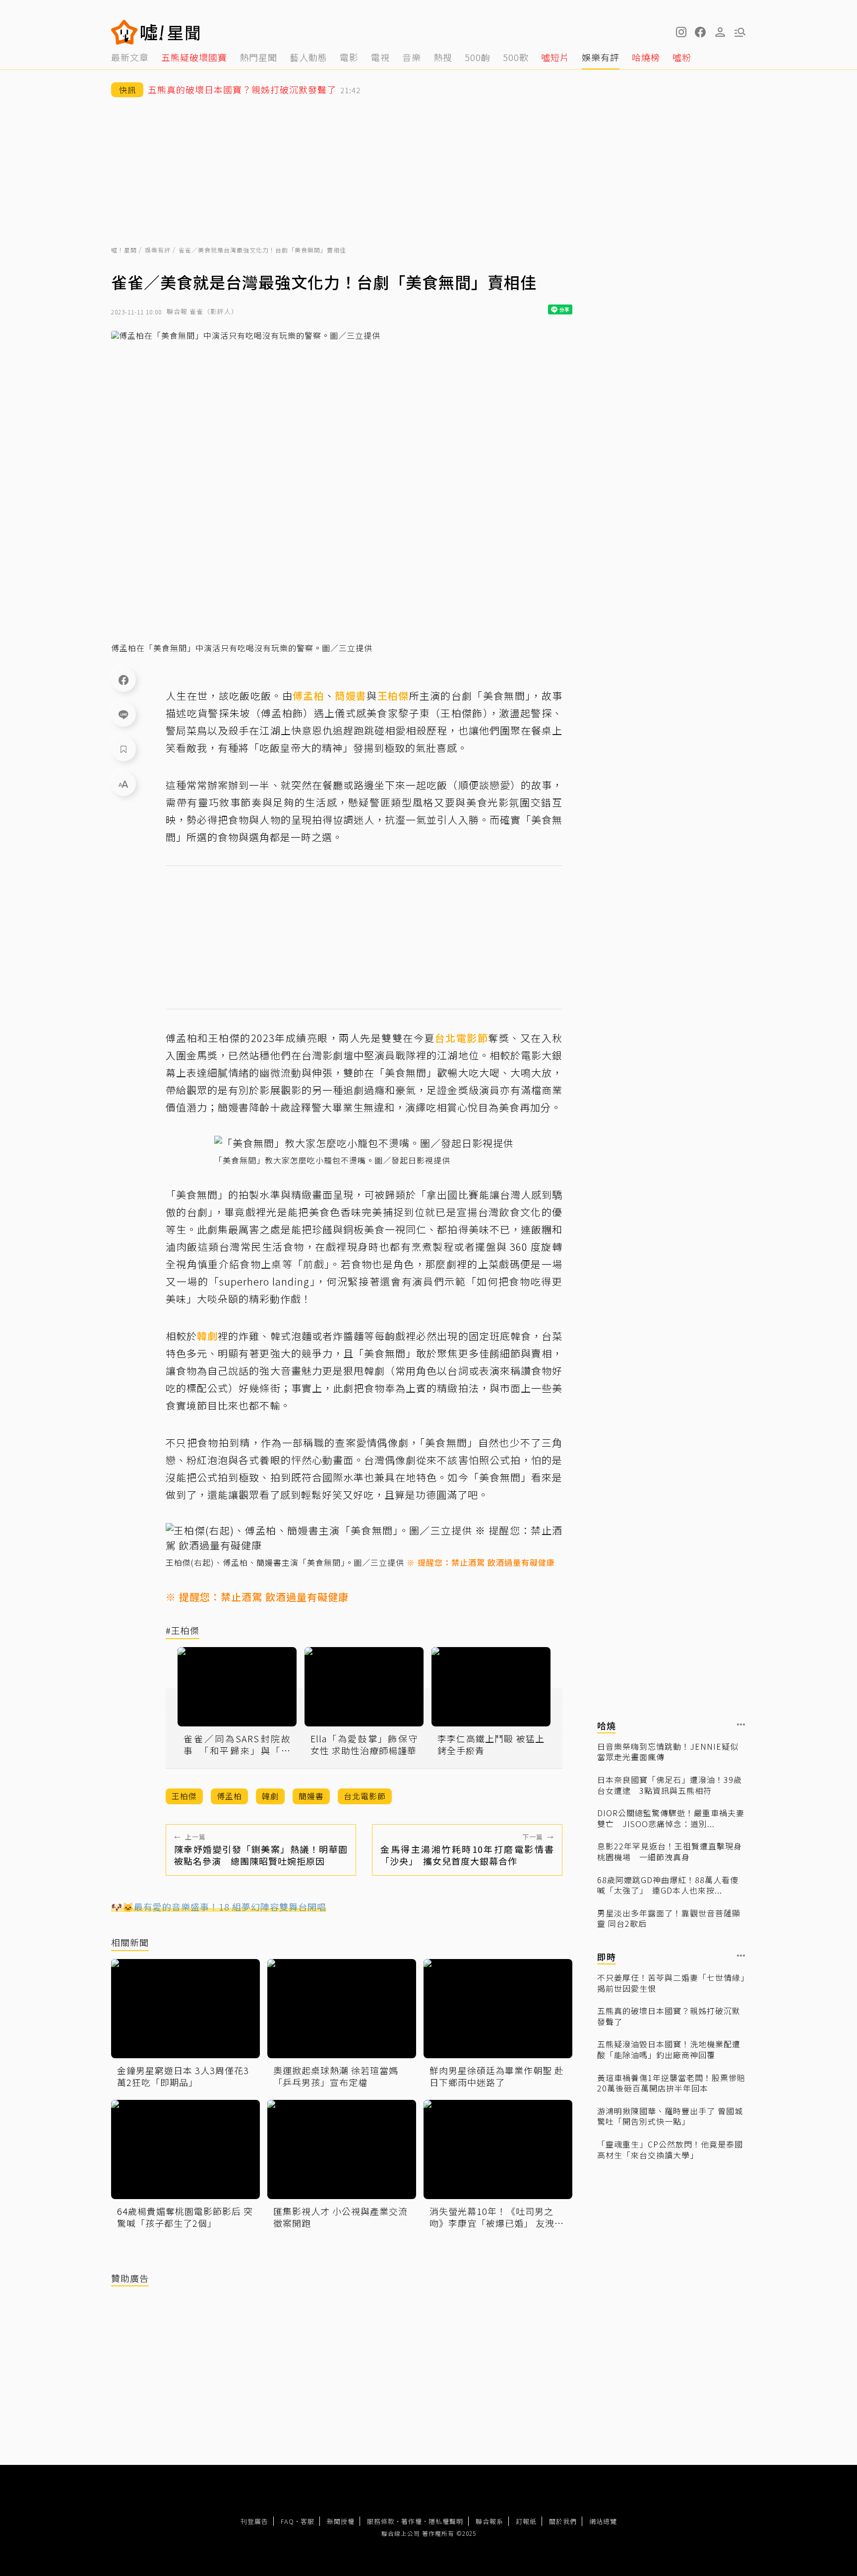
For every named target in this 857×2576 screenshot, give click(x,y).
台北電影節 (461, 1038)
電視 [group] (380, 57)
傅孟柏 (308, 696)
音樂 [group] (412, 57)
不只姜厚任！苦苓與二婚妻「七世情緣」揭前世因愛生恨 (671, 1983)
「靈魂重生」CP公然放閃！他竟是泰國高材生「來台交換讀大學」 (670, 2150)
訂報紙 (526, 2521)
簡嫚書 (351, 696)
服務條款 (381, 2521)
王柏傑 (393, 696)
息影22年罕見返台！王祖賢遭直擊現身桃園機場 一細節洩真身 (670, 1852)
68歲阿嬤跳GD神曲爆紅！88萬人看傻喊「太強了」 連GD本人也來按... (668, 1885)
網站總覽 (603, 2521)
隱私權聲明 (446, 2521)
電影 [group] (349, 57)
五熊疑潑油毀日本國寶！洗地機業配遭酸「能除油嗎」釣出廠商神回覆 (669, 2050)
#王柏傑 (183, 1631)
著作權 (412, 2521)
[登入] (720, 32)
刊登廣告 (254, 2521)
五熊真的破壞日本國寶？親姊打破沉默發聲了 (669, 2016)
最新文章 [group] (130, 57)
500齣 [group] (478, 57)
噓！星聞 (124, 250)
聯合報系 (490, 2521)
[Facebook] (123, 679)
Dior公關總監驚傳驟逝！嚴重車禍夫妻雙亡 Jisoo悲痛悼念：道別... (671, 1818)
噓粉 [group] (682, 57)
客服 (307, 2521)
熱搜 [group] (443, 57)
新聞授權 (341, 2521)
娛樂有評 (158, 250)
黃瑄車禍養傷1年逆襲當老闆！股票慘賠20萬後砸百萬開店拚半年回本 (671, 2083)
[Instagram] (680, 32)
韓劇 (207, 1336)
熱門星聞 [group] (258, 57)
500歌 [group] (516, 57)
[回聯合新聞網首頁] (124, 32)
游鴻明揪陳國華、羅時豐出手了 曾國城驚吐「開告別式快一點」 (670, 2116)
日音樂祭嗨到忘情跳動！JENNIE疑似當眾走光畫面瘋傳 (668, 1751)
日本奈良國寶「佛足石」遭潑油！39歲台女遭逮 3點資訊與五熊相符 (670, 1785)
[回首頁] (170, 32)
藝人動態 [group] (308, 57)
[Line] (123, 714)
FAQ (287, 2521)
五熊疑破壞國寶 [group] (194, 57)
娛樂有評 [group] (601, 57)
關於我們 (563, 2521)
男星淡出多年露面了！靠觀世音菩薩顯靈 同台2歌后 (669, 1918)
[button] (700, 32)
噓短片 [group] (555, 57)
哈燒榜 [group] (646, 57)
